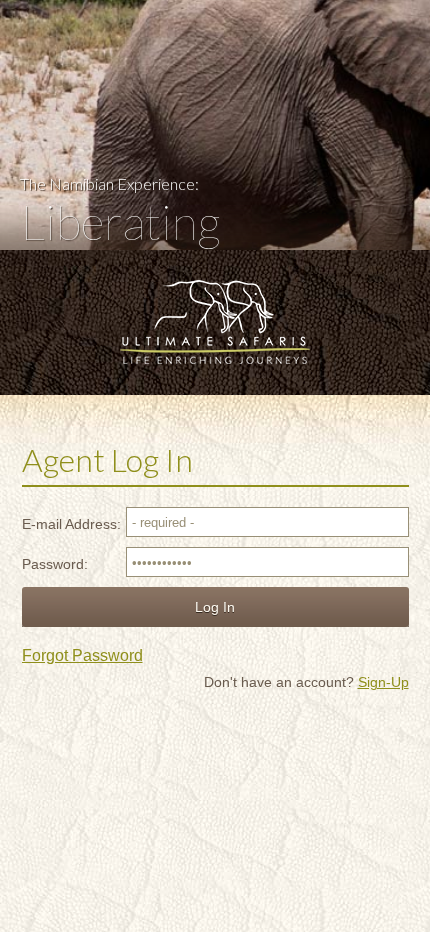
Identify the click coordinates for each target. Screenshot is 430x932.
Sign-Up (383, 682)
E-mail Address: (71, 524)
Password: (55, 564)
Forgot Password (82, 655)
